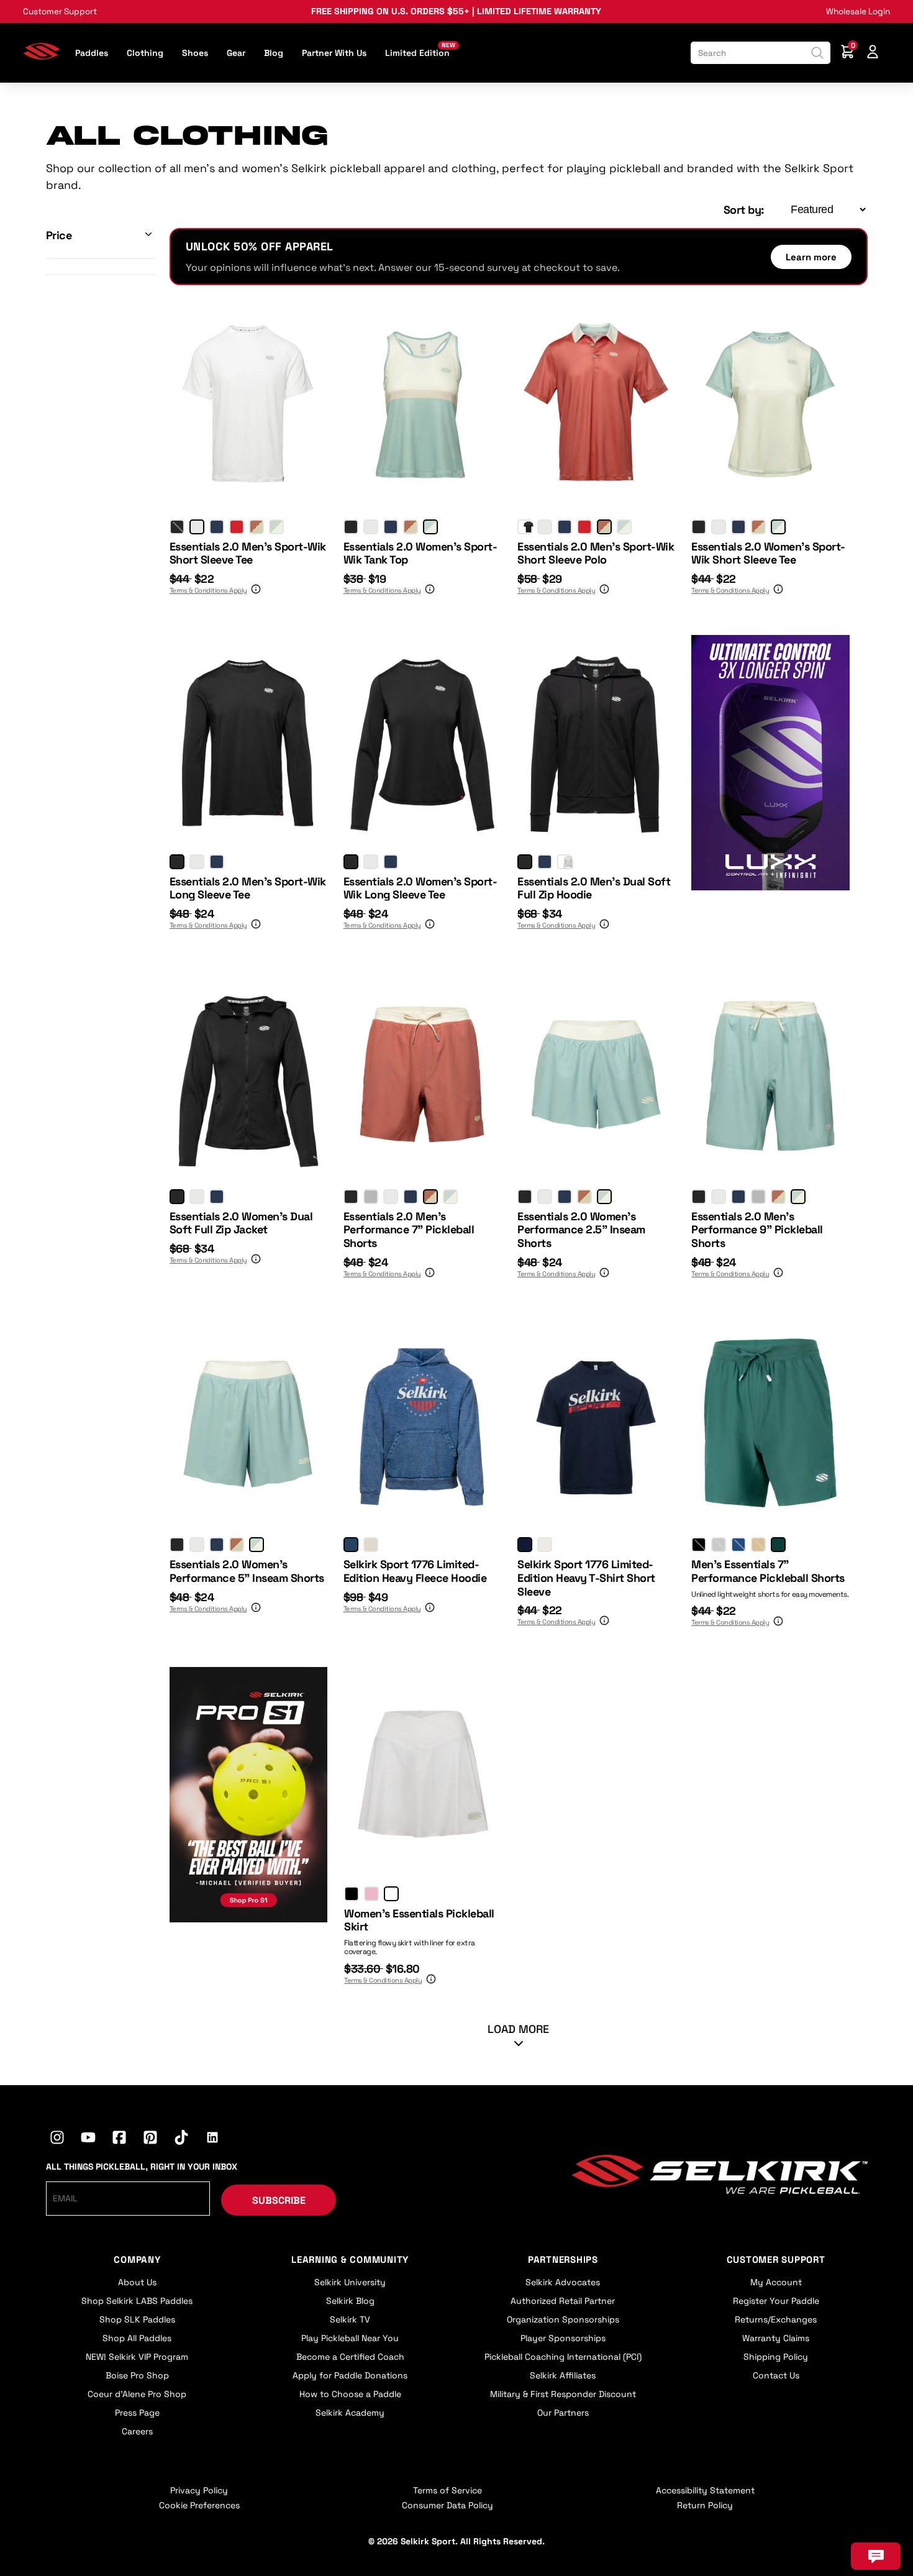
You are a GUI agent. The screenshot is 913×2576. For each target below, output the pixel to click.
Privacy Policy (199, 2490)
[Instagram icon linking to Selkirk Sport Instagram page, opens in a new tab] (57, 2139)
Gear (236, 53)
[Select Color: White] (197, 527)
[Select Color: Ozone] (719, 1545)
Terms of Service (447, 2490)
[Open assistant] (876, 2556)
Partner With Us (334, 53)
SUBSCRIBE (279, 2200)
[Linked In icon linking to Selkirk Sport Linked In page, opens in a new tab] (212, 2139)
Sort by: (744, 210)
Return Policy (705, 2505)
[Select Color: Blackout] (699, 1545)
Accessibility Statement (705, 2490)
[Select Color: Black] (177, 527)
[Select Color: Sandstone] (758, 1545)
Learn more (811, 257)
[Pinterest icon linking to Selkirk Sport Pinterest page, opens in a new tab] (150, 2139)
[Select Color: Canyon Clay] (257, 527)
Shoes (195, 53)
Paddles (92, 53)
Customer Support (60, 11)
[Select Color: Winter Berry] (371, 1894)
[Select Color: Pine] (778, 1545)
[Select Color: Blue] (351, 1545)
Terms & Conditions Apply (208, 590)
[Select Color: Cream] (371, 1545)
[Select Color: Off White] (545, 1545)
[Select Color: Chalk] (391, 1894)
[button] (100, 235)
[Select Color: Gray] (371, 1197)
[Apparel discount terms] (255, 591)
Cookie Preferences (199, 2505)
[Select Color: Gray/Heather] (565, 862)
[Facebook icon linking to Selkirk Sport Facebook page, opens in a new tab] (119, 2139)
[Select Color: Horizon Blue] (276, 527)
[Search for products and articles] (817, 53)
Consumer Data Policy (447, 2505)
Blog (274, 53)
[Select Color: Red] (237, 527)
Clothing (145, 53)
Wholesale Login (858, 11)
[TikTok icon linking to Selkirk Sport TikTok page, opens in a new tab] (181, 2139)
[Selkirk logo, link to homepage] (42, 56)
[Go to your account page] (873, 53)
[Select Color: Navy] (217, 527)
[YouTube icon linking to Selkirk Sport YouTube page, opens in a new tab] (88, 2139)
